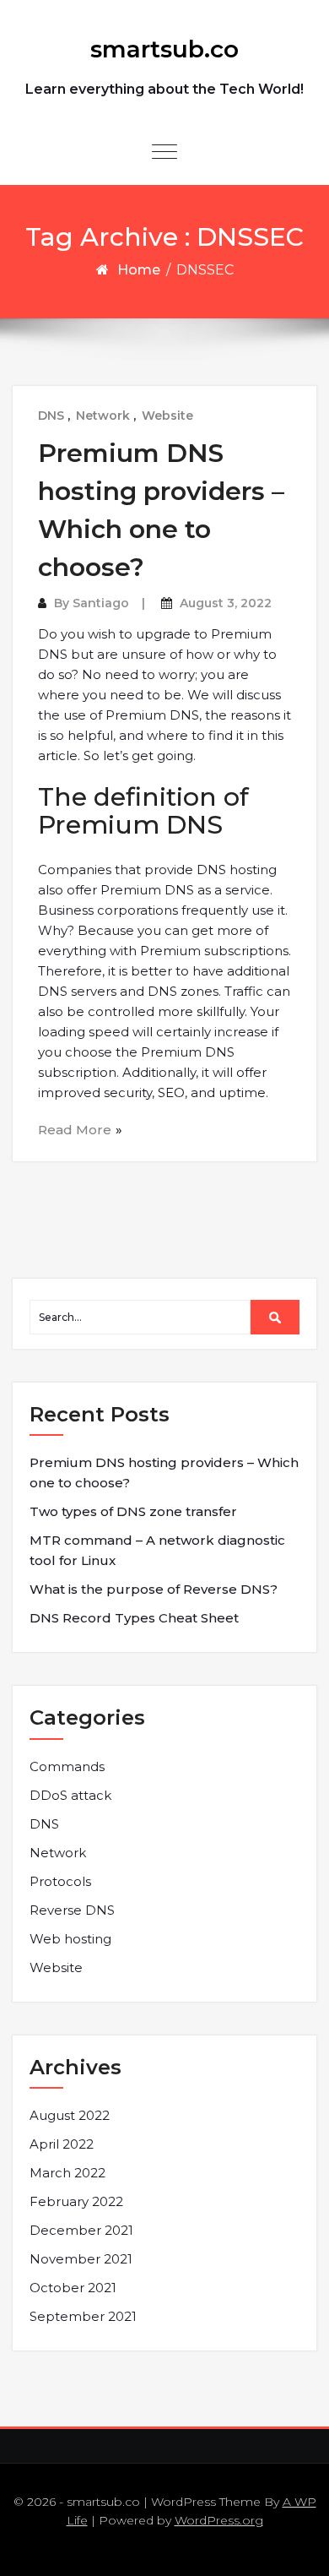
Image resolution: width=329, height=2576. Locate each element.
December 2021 (81, 2230)
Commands (67, 1766)
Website (167, 416)
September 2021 (83, 2316)
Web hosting (70, 1939)
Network (103, 416)
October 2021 (73, 2288)
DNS (51, 416)
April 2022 (62, 2144)
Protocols (60, 1881)
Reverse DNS (72, 1910)
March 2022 (67, 2173)
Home (139, 270)
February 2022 (76, 2201)
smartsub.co (164, 49)
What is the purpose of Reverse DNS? (154, 1589)
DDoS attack (70, 1795)
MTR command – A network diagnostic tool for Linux (157, 1550)
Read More (75, 1130)
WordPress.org (219, 2520)
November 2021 (81, 2259)
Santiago (101, 603)
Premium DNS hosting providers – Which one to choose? (164, 1473)
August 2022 (70, 2115)
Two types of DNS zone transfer (133, 1511)
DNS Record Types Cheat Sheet (134, 1618)
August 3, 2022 (226, 603)
